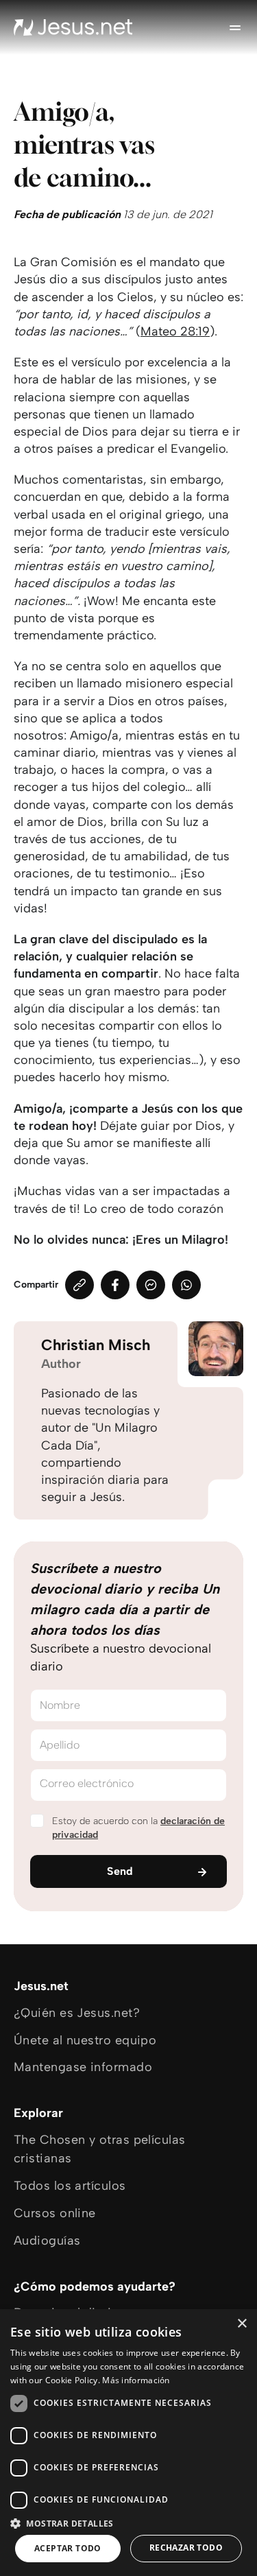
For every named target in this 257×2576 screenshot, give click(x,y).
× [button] (242, 2324)
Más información (136, 2380)
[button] (128, 2523)
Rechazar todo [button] (186, 2548)
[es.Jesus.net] (73, 27)
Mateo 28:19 (175, 331)
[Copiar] (79, 1285)
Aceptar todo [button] (68, 2548)
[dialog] (128, 2443)
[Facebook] (115, 1285)
